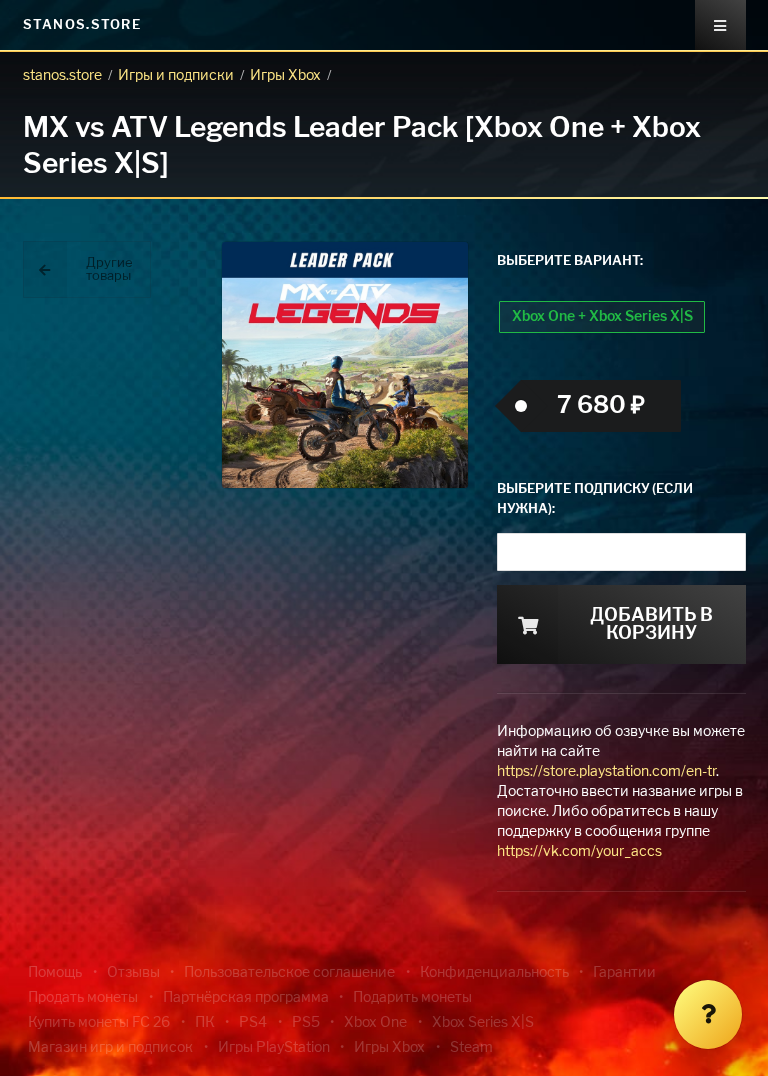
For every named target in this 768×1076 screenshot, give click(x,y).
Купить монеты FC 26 (99, 1023)
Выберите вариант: (570, 261)
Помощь (55, 973)
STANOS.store (82, 25)
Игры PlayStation (274, 1048)
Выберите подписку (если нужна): (595, 499)
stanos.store (62, 76)
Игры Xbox (285, 76)
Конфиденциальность (494, 973)
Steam (471, 1048)
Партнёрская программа (246, 998)
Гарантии (624, 973)
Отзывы (133, 973)
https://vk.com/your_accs (579, 852)
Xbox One (375, 1023)
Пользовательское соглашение (289, 973)
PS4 (253, 1023)
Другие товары (109, 270)
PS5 (306, 1023)
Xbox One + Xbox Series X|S (602, 317)
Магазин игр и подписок (110, 1048)
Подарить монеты (412, 998)
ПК (205, 1023)
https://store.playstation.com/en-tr (606, 772)
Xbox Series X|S (483, 1023)
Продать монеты (83, 998)
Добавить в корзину (651, 625)
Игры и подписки (176, 76)
